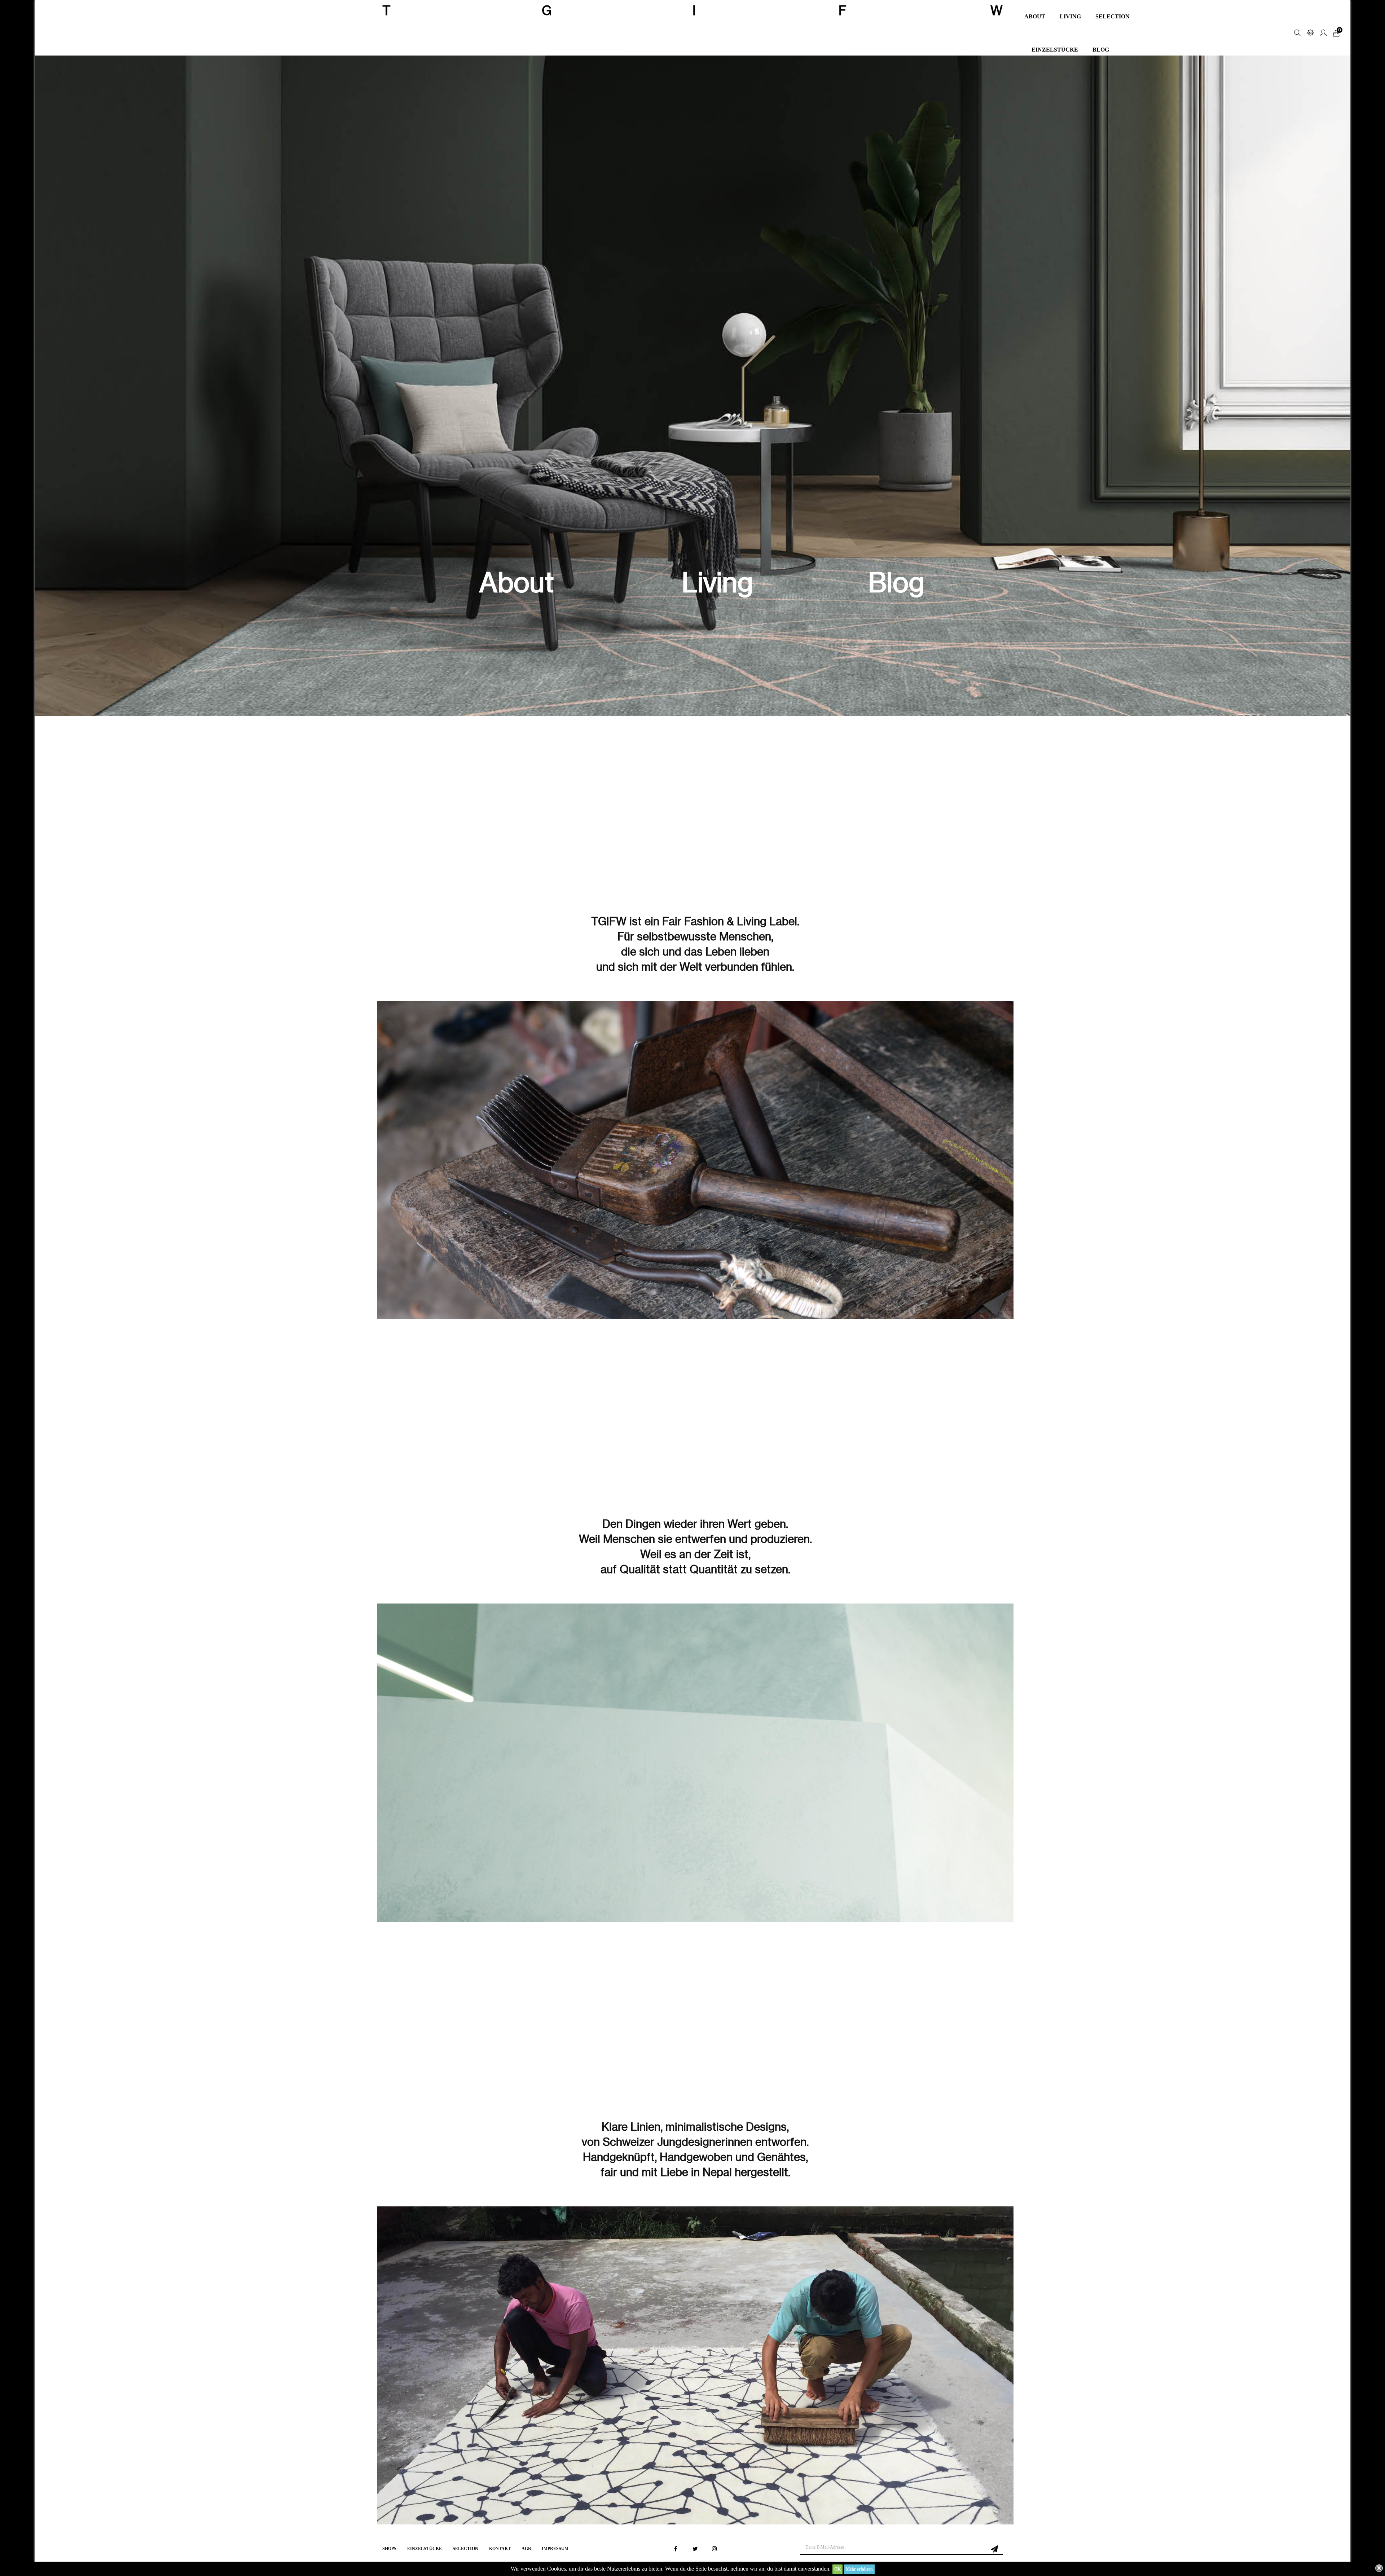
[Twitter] (695, 2549)
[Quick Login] (1320, 33)
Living (717, 582)
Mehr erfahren (859, 2569)
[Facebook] (676, 2549)
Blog (896, 582)
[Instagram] (715, 2549)
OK (837, 2569)
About (516, 582)
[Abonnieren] (994, 2548)
